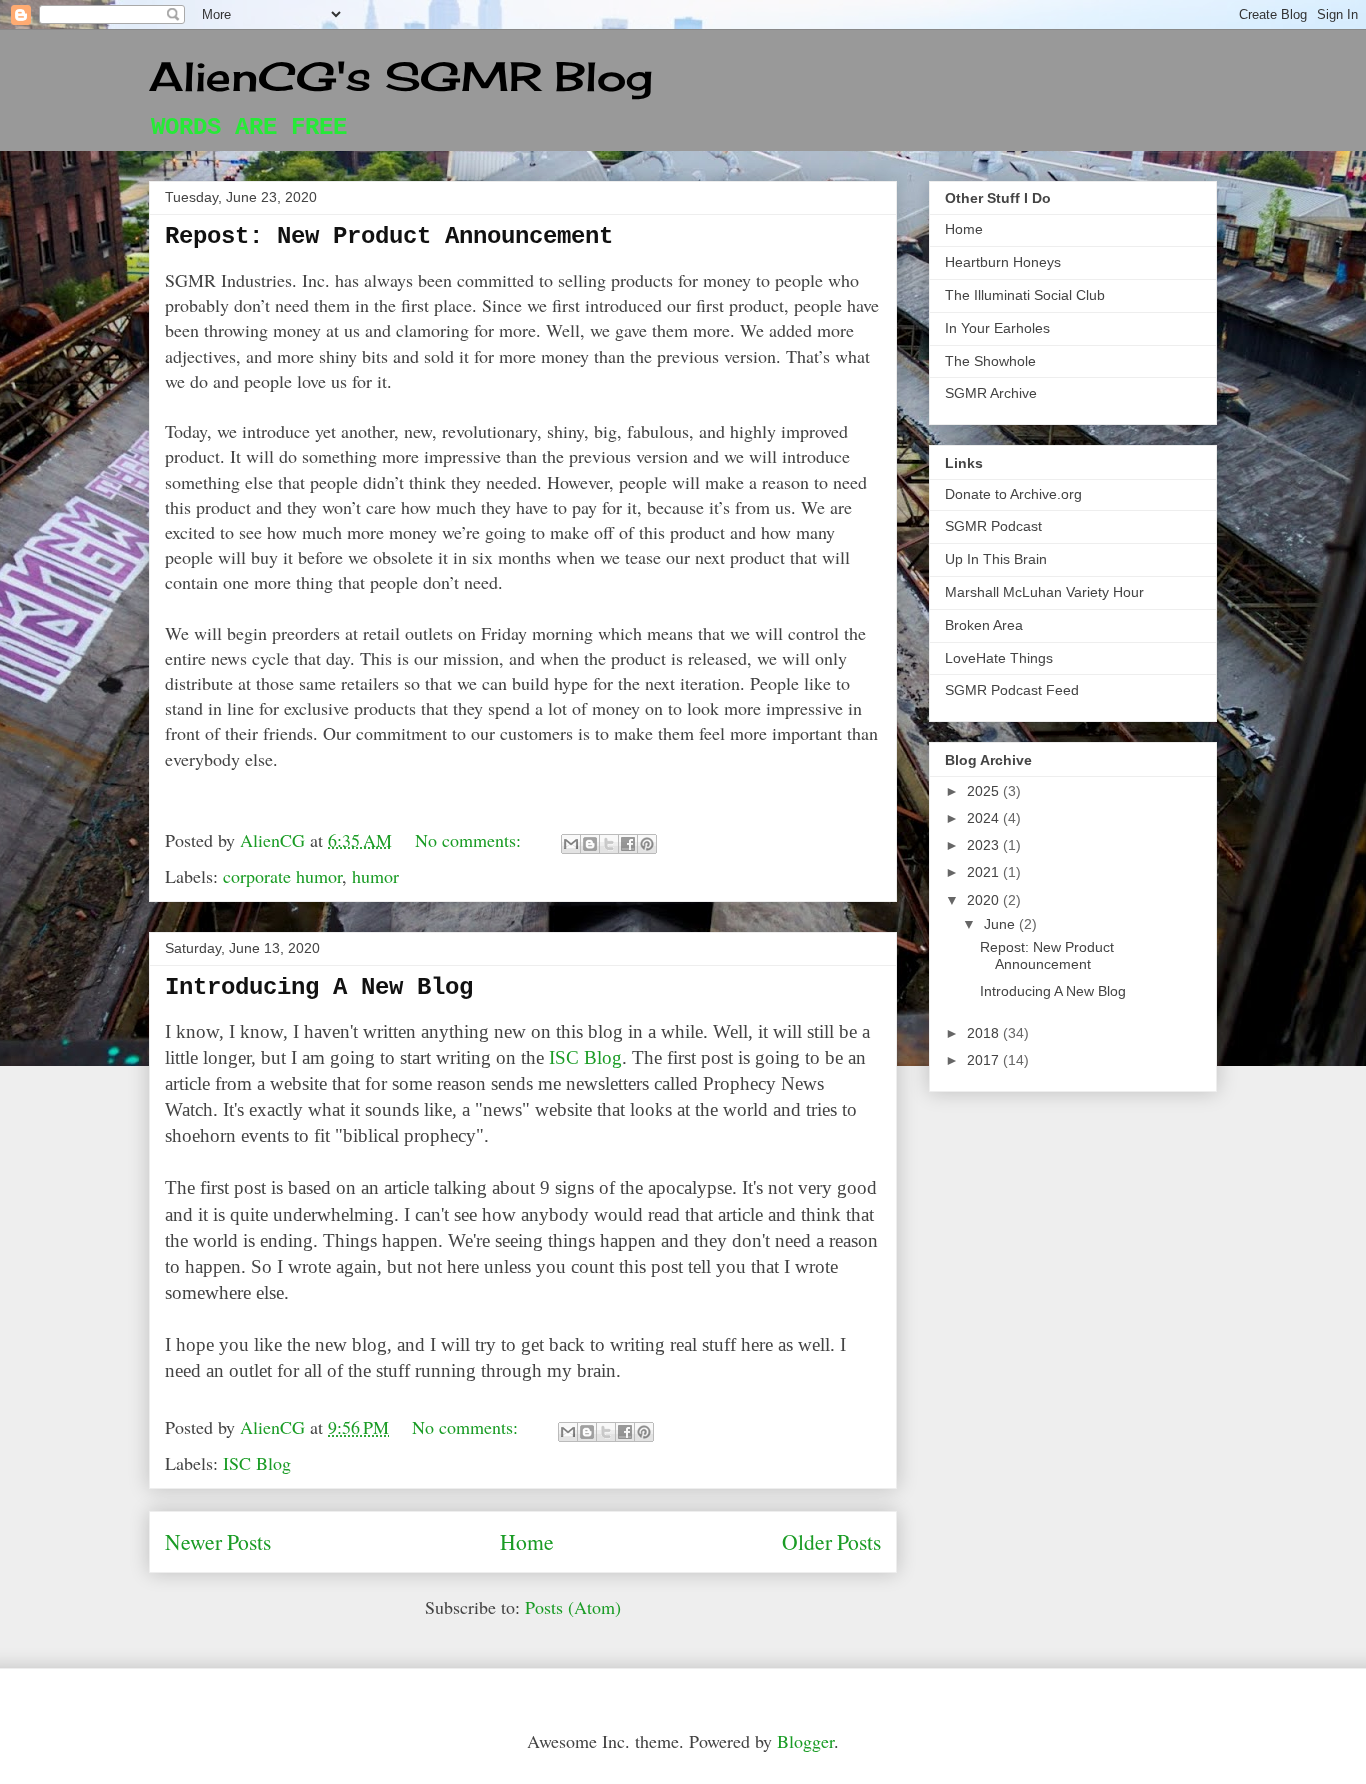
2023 (985, 845)
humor (375, 876)
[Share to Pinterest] (647, 844)
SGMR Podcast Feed (1012, 690)
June (1001, 924)
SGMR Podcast (993, 526)
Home (527, 1541)
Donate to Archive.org (1013, 494)
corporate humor (282, 876)
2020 (985, 900)
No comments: (470, 840)
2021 (985, 872)
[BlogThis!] (590, 844)
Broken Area (984, 625)
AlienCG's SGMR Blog (401, 76)
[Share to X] (609, 844)
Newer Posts (218, 1541)
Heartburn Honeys (1003, 262)
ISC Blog (585, 1057)
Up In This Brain (996, 559)
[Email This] (571, 844)
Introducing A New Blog (319, 987)
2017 (985, 1060)
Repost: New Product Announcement (389, 236)
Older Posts (831, 1541)
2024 (985, 818)
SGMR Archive (991, 393)
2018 (985, 1033)
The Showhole (990, 361)
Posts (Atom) (573, 1607)
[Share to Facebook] (628, 844)
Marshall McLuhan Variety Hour (1044, 592)
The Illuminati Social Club (1025, 295)
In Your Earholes (997, 328)
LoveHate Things (999, 658)
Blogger (805, 1741)
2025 (985, 791)
